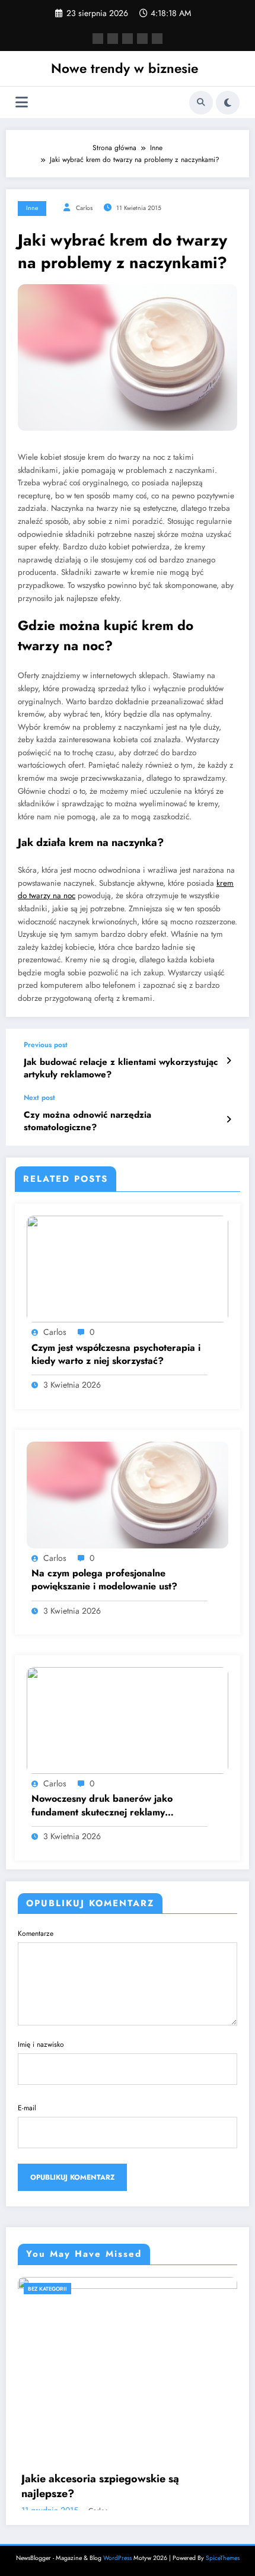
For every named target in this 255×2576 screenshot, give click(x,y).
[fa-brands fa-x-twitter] (113, 39)
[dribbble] (128, 39)
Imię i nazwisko (41, 2044)
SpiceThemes (223, 2558)
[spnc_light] (228, 103)
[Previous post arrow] (229, 1061)
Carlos (84, 208)
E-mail (27, 2108)
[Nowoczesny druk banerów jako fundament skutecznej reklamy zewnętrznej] (128, 1720)
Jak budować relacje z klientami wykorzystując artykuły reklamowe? (121, 1068)
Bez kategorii (47, 2289)
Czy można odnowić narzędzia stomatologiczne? (87, 1121)
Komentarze (36, 1933)
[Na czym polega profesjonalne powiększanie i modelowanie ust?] (128, 1494)
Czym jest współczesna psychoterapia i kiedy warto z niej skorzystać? (116, 1354)
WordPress (117, 2558)
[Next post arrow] (229, 1120)
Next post (39, 1098)
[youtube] (157, 39)
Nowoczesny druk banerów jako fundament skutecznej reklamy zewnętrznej (102, 1806)
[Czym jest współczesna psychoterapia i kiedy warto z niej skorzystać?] (128, 1268)
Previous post (46, 1045)
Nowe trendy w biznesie (125, 68)
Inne (32, 208)
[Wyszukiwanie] (201, 103)
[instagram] (142, 39)
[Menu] (22, 102)
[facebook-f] (98, 39)
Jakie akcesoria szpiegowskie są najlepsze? (100, 2486)
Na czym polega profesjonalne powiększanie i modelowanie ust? (104, 1580)
